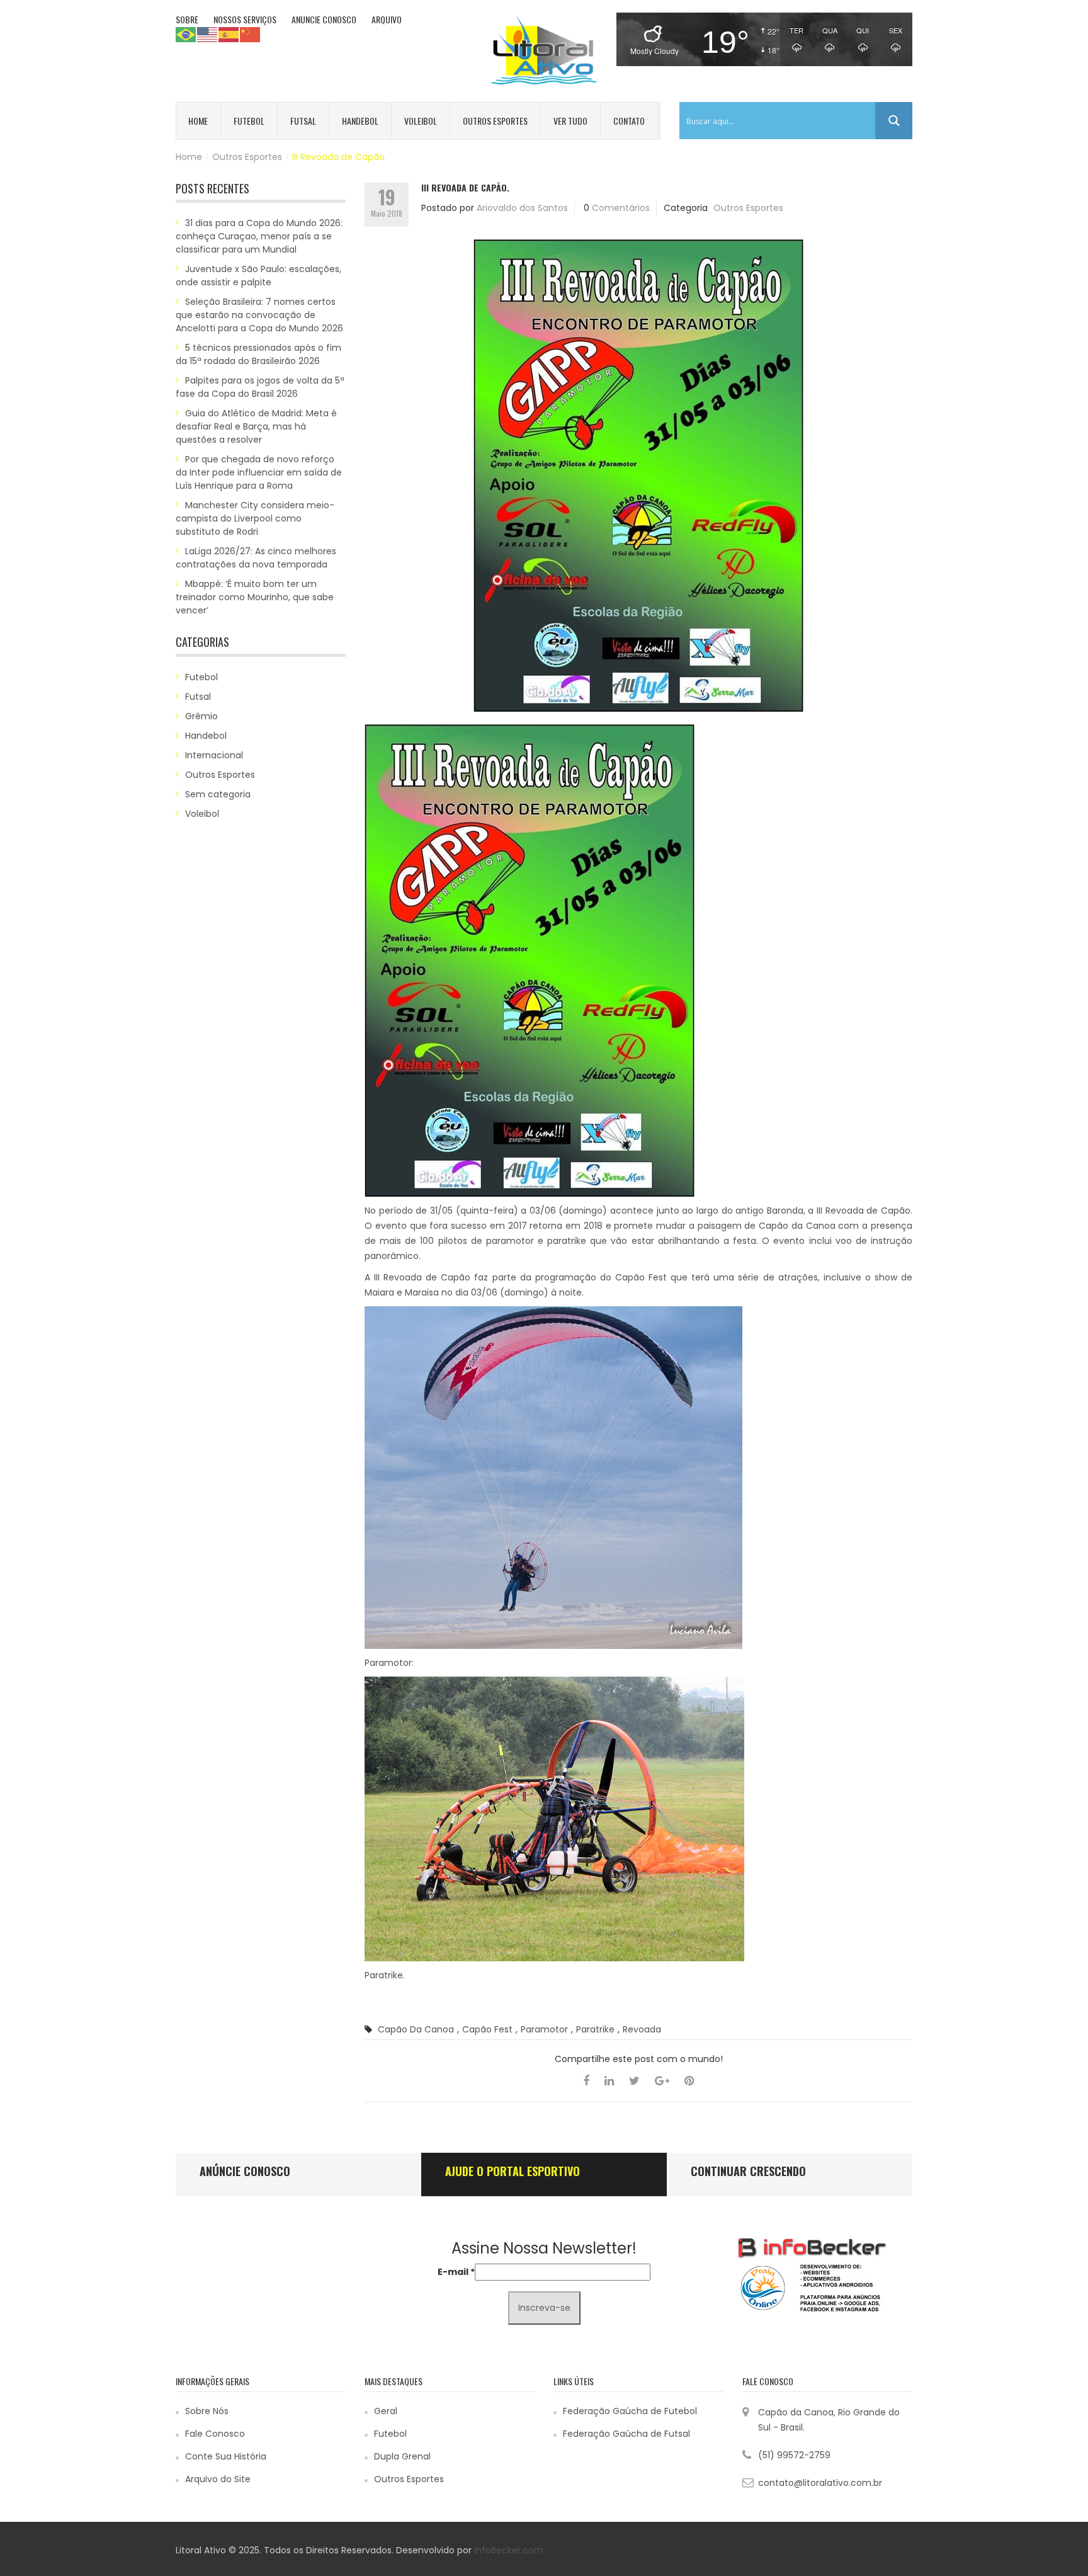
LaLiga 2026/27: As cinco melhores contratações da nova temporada (256, 558)
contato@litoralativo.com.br (820, 2483)
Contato (629, 121)
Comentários (621, 208)
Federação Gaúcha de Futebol (630, 2411)
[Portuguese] (186, 34)
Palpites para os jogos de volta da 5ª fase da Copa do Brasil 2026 (260, 387)
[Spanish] (229, 34)
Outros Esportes (495, 121)
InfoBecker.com (509, 2550)
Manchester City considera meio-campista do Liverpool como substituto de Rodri (255, 518)
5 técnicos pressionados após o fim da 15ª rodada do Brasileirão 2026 (258, 354)
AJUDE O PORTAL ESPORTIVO (513, 2171)
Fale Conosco (215, 2434)
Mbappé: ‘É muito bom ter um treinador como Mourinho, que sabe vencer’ (255, 597)
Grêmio (201, 716)
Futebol (249, 121)
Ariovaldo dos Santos (522, 208)
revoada (642, 2029)
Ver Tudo (570, 121)
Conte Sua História (226, 2456)
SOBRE (187, 19)
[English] (208, 34)
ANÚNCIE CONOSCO (245, 2171)
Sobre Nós (207, 2411)
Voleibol (421, 121)
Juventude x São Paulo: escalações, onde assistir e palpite (258, 276)
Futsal (303, 121)
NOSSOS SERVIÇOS (245, 19)
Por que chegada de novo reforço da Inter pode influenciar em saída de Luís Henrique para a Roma (259, 472)
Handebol (360, 121)
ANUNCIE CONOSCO (324, 19)
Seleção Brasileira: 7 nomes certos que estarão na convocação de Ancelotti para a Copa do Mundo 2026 (259, 315)
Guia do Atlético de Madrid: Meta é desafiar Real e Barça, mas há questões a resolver (256, 426)
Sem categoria (218, 794)
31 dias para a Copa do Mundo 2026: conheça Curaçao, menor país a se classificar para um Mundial (259, 236)
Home (198, 121)
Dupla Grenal (402, 2456)
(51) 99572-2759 (794, 2455)
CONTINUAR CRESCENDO (748, 2171)
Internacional (214, 755)
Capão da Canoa (416, 2029)
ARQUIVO (387, 19)
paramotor (544, 2029)
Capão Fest (487, 2029)
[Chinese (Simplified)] (251, 34)
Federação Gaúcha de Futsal (626, 2434)
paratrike (595, 2029)
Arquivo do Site (218, 2479)
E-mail (456, 2272)
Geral (386, 2411)
